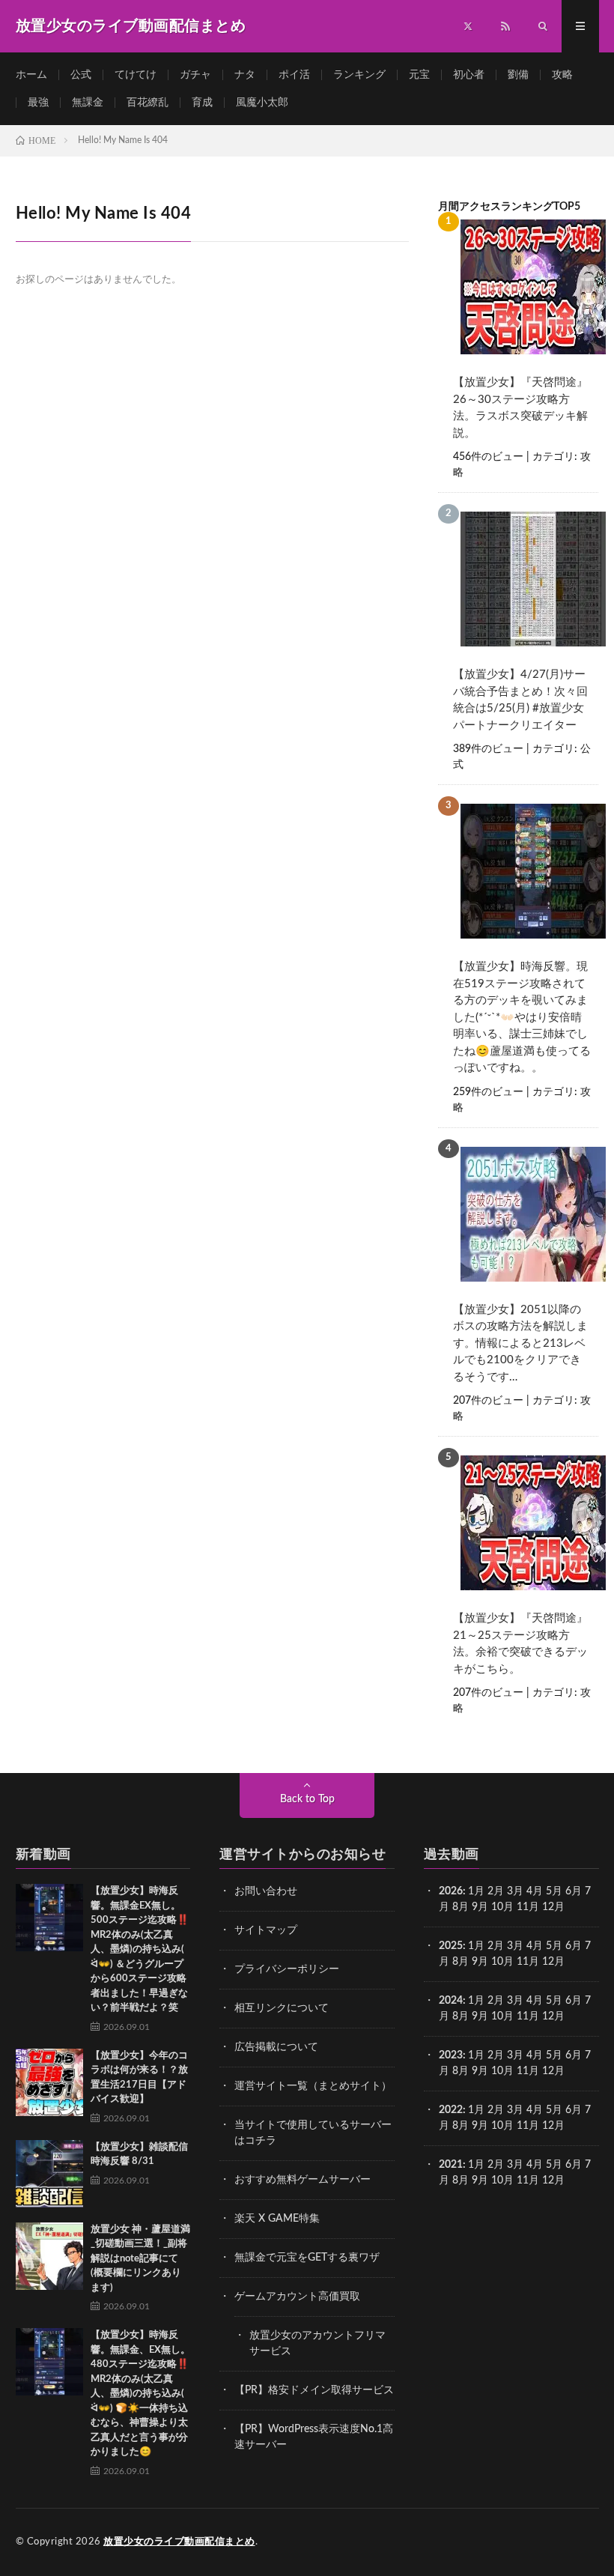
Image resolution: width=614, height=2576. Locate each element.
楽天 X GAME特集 (277, 2219)
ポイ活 (294, 75)
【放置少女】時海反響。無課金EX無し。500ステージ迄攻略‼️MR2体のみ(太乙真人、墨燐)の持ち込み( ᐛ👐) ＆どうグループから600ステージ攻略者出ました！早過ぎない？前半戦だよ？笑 (140, 1949)
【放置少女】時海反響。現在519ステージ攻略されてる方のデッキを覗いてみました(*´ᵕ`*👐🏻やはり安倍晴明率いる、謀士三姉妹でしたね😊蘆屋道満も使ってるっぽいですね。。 (522, 1017)
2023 (451, 2055)
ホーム (31, 75)
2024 (451, 2001)
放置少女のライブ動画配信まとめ (179, 2542)
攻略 (562, 75)
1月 (476, 1891)
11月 (528, 1962)
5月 (554, 1891)
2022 (451, 2110)
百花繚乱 (148, 103)
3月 (515, 1891)
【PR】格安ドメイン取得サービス (314, 2390)
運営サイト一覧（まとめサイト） (313, 2086)
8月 (460, 1907)
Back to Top (307, 1799)
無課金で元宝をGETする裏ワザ (307, 2258)
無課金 (88, 103)
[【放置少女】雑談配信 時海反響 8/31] (49, 2174)
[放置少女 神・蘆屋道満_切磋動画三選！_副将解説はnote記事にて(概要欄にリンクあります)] (49, 2256)
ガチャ (195, 75)
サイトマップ (266, 1930)
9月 (480, 1907)
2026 (451, 1891)
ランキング (359, 75)
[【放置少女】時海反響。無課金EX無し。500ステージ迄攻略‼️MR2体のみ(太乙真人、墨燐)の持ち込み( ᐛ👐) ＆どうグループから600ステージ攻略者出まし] (49, 1918)
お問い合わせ (266, 1891)
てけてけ (136, 75)
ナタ (245, 75)
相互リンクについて (282, 2008)
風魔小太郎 (262, 103)
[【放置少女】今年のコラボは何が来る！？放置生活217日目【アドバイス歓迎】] (49, 2082)
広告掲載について (276, 2047)
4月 (535, 1891)
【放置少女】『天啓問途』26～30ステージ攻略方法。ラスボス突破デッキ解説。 (520, 408)
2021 (451, 2165)
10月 (502, 1962)
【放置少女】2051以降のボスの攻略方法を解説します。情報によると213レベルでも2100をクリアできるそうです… (520, 1343)
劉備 (518, 75)
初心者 (469, 75)
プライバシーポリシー (287, 1969)
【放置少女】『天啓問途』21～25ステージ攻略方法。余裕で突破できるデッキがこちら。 (520, 1644)
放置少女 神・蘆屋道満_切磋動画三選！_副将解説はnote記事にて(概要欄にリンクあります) (140, 2259)
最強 (38, 103)
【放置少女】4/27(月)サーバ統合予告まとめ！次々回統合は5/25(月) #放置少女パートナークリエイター (520, 700)
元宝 (419, 75)
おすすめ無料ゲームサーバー (303, 2180)
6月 (574, 1891)
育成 (202, 103)
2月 (496, 1891)
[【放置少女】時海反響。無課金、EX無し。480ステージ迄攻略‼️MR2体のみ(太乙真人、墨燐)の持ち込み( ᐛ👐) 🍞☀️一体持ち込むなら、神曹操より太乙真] (49, 2362)
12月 (553, 1962)
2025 (451, 1946)
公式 (81, 75)
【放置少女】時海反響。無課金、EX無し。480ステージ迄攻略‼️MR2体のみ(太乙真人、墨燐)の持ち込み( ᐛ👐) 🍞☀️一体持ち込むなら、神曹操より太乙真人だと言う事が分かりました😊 (140, 2394)
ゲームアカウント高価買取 (297, 2297)
